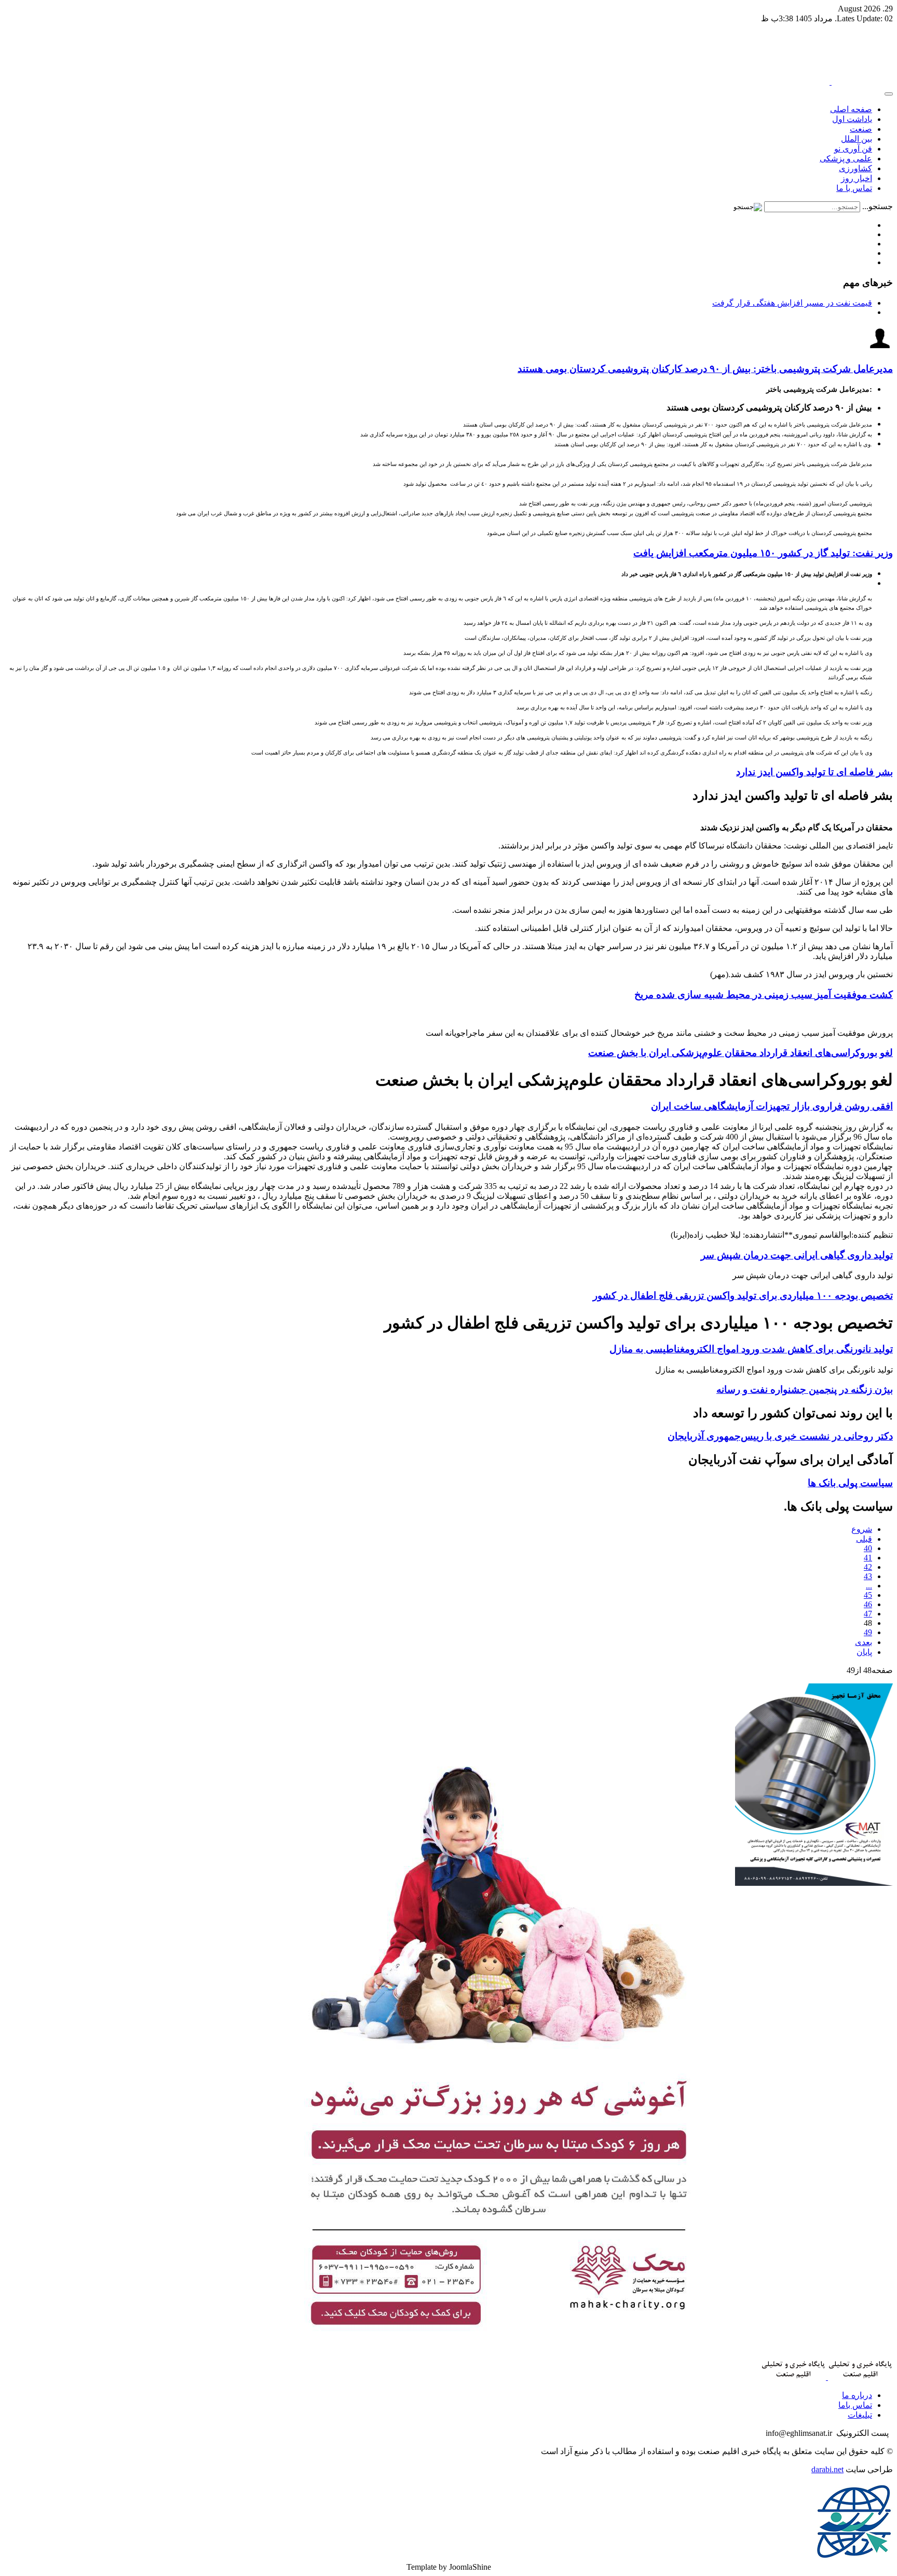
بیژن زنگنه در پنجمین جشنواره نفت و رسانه (805, 1389)
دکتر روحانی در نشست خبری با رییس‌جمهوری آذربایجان (780, 1436)
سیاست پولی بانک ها (850, 1483)
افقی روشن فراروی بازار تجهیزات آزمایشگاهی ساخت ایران (772, 1106)
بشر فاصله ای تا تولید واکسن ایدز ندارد (814, 772)
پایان (864, 1652)
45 (868, 1595)
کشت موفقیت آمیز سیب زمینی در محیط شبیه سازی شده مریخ (764, 995)
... (869, 1586)
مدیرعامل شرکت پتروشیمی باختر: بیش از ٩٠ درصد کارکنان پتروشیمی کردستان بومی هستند (705, 369)
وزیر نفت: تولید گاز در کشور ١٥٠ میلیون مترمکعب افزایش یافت (763, 553)
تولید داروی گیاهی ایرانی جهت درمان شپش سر (797, 1255)
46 (868, 1604)
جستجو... (878, 206)
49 (868, 1632)
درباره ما (857, 2395)
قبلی (864, 1539)
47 (868, 1614)
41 (868, 1558)
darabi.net (827, 2469)
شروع (862, 1529)
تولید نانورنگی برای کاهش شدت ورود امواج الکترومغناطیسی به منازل (751, 1349)
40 (868, 1548)
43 (868, 1576)
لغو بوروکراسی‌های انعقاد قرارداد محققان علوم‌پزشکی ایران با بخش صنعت (740, 1053)
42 (868, 1567)
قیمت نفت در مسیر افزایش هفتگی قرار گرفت (792, 303)
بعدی (864, 1642)
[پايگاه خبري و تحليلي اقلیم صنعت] (831, 82)
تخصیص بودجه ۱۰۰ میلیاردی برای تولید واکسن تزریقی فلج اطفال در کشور (743, 1296)
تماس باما (855, 2405)
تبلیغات (860, 2415)
